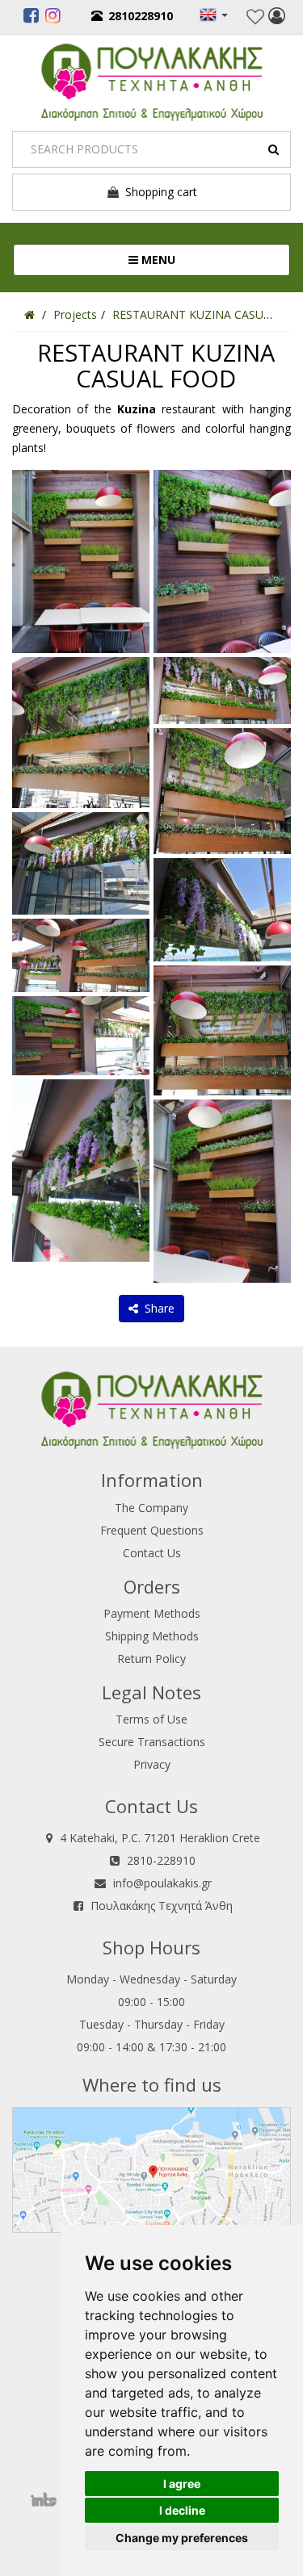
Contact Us (152, 1553)
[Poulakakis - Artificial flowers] (152, 80)
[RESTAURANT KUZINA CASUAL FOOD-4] (81, 862)
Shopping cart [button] (158, 192)
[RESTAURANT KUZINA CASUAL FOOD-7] (81, 1169)
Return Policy (151, 1659)
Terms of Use (151, 1719)
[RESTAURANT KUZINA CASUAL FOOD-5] (81, 955)
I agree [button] (182, 2484)
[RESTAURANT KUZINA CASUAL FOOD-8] (222, 560)
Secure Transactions (152, 1742)
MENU (210, 259)
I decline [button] (182, 2510)
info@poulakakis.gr (162, 1883)
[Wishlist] (255, 17)
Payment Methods (152, 1613)
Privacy (152, 1764)
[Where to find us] (151, 2168)
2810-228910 (161, 1860)
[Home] (29, 314)
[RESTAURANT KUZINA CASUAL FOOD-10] (222, 790)
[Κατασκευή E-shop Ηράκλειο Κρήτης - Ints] (48, 2500)
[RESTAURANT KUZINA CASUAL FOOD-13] (222, 1190)
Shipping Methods (152, 1636)
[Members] (277, 18)
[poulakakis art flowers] (31, 18)
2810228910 (141, 16)
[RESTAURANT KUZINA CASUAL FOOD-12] (222, 1029)
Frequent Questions (152, 1530)
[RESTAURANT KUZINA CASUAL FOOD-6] (81, 1035)
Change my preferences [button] (182, 2538)
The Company (151, 1508)
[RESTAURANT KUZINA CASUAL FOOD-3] (81, 731)
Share (156, 1308)
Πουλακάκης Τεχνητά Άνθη (162, 1906)
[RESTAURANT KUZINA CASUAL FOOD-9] (222, 689)
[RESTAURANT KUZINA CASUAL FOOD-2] (81, 560)
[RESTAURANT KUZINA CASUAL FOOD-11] (222, 909)
